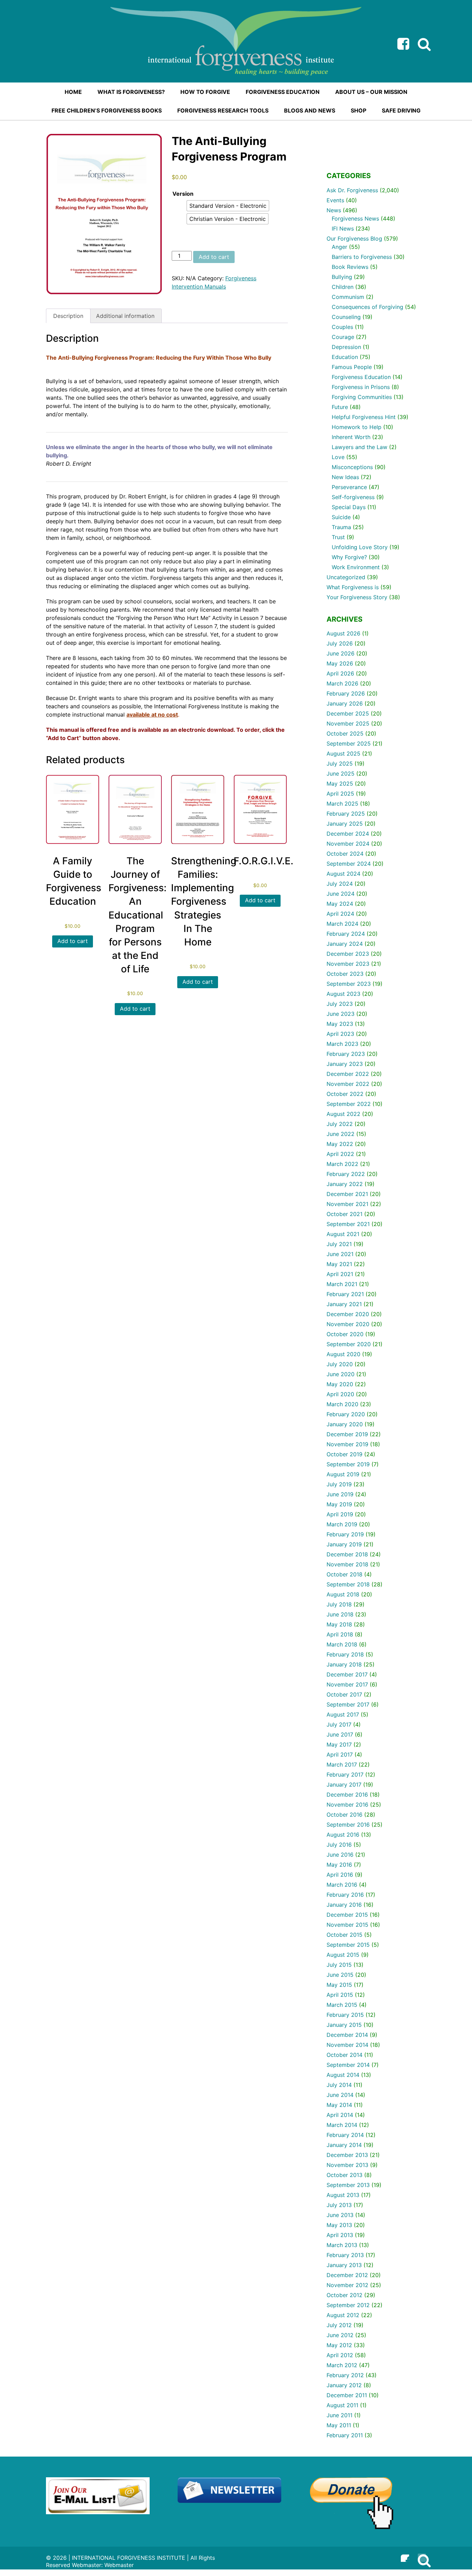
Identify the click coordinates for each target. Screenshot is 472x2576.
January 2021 (344, 1304)
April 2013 (340, 2235)
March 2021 (342, 1284)
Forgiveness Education (361, 377)
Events (335, 200)
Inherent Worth (351, 437)
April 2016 (340, 1875)
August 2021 (343, 1234)
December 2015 (347, 1915)
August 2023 (343, 994)
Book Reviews (350, 267)
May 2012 (339, 2345)
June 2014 (340, 2095)
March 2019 (342, 1524)
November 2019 (347, 1444)
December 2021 (347, 1194)
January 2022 (345, 1184)
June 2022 (341, 1134)
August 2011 (342, 2405)
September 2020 (349, 1344)
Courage (343, 337)
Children (343, 287)
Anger (339, 247)
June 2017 (340, 1734)
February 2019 (345, 1534)
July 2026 (340, 643)
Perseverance (349, 487)
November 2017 (347, 1684)
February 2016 (345, 1895)
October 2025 (345, 733)
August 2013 (343, 2195)
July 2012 (339, 2325)
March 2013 (342, 2245)
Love (338, 457)
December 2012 (347, 2275)
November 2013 (347, 2165)
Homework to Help (357, 427)
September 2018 (348, 1584)
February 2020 (346, 1414)
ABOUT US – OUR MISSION (371, 92)
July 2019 (339, 1484)
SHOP (358, 110)
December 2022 (348, 1074)
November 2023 (348, 964)
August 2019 (343, 1474)
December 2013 (347, 2155)
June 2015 (340, 1975)
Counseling (346, 317)
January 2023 (345, 1064)
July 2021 (339, 1244)
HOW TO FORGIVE (205, 92)
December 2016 (347, 1795)
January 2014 (344, 2145)
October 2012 (344, 2295)
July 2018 (339, 1604)
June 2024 (341, 894)
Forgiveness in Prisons (361, 387)
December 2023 (348, 954)
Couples (342, 327)
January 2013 (344, 2265)
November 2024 (348, 844)
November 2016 (347, 1805)
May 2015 (339, 1985)
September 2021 (348, 1224)
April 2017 (340, 1754)
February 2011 (345, 2435)
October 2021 (344, 1214)
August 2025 (343, 754)
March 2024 (342, 924)
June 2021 (340, 1254)
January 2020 (345, 1424)
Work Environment (356, 567)
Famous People (352, 367)
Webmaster (119, 2565)
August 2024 (343, 874)
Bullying (342, 277)
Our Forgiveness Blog (354, 239)
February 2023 (346, 1054)
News (334, 210)
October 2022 (345, 1094)
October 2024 (345, 854)
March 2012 (342, 2365)
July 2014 (339, 2085)
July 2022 (340, 1124)
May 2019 (339, 1504)
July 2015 (339, 1965)
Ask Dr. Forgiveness (352, 190)
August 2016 (343, 1835)
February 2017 (345, 1775)
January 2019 (344, 1544)
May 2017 (339, 1744)
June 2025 (341, 774)
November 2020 (348, 1324)
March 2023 (342, 1044)
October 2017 (344, 1694)
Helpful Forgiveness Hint (364, 417)
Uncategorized (346, 577)
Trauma (341, 527)
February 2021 (345, 1294)
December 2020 (348, 1314)
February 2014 (345, 2135)
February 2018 (345, 1654)
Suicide (341, 517)
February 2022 (346, 1174)
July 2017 (339, 1724)
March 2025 (342, 804)
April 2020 (340, 1394)
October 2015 (344, 1935)
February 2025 (346, 814)
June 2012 (340, 2335)
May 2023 (340, 1024)
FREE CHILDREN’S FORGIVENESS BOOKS (107, 110)
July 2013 (339, 2205)
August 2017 (343, 1714)
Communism (348, 297)
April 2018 (340, 1634)
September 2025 (349, 743)
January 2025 (345, 824)
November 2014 (347, 2045)
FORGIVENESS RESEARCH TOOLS (223, 110)
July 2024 (340, 884)
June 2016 (340, 1855)
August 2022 (343, 1114)
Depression (346, 347)
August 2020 (343, 1354)
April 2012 (340, 2355)
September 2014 (348, 2065)
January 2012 (344, 2385)
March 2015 (342, 2005)
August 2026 (343, 633)
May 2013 (339, 2225)
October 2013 (344, 2175)
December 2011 (347, 2395)
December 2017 (347, 1674)
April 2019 (340, 1514)
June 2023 (341, 1014)
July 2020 (340, 1364)
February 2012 (345, 2375)
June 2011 (339, 2415)
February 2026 (346, 693)
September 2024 (349, 864)
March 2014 (342, 2125)
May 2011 (339, 2425)
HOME (73, 92)
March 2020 (342, 1404)
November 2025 (348, 723)
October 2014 (344, 2055)
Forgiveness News (355, 218)
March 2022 (342, 1164)
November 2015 (347, 1925)
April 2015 (340, 1995)
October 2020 (345, 1334)
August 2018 (343, 1594)
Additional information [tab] (125, 316)
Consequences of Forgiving (367, 307)
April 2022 (340, 1154)
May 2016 (339, 1865)
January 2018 (344, 1664)
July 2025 (340, 764)
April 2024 (340, 914)
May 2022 (340, 1144)
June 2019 (340, 1494)
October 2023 (345, 974)
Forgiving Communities (362, 397)
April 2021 (340, 1274)
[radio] (228, 206)
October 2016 (344, 1815)
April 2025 (340, 794)
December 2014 (347, 2035)
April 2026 (340, 673)
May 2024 (340, 904)
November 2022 (348, 1084)
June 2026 (341, 653)
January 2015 (344, 2025)
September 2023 (349, 984)
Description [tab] (68, 316)
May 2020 (340, 1384)
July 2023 (340, 1004)
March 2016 (342, 1885)
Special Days (349, 507)
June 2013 (340, 2215)
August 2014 (343, 2075)
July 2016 (339, 1845)
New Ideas (345, 477)
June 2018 (340, 1614)
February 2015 (345, 2015)
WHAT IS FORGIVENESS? (131, 92)
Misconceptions (352, 467)
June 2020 (341, 1374)
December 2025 (348, 713)
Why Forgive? (349, 557)
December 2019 (347, 1434)
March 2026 (342, 683)
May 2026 (340, 663)
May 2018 (339, 1624)
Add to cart (214, 257)
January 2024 (345, 944)
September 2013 (348, 2185)
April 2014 (340, 2115)
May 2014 (339, 2105)
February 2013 (345, 2255)
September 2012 (348, 2305)
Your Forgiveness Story (357, 597)
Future (340, 407)
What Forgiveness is (353, 587)
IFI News (343, 229)
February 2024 (346, 934)
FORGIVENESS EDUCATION (283, 92)
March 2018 (342, 1644)
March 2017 (342, 1765)
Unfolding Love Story (360, 547)
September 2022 (349, 1104)
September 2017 (348, 1704)
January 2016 (344, 1905)
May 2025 (340, 784)
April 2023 (340, 1034)
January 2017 (344, 1785)
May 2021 (339, 1264)
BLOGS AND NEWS (310, 110)
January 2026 (345, 703)
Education (345, 357)
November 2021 (347, 1204)
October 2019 (344, 1454)
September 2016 (348, 1825)
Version (183, 194)
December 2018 (347, 1554)
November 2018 (347, 1564)
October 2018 (344, 1574)
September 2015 (348, 1945)
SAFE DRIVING (401, 110)
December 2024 (348, 834)
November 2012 (347, 2285)
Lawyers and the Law (360, 447)
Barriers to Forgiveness (362, 257)
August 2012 (343, 2315)
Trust (338, 537)
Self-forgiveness (353, 497)
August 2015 (343, 1955)
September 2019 (348, 1464)
